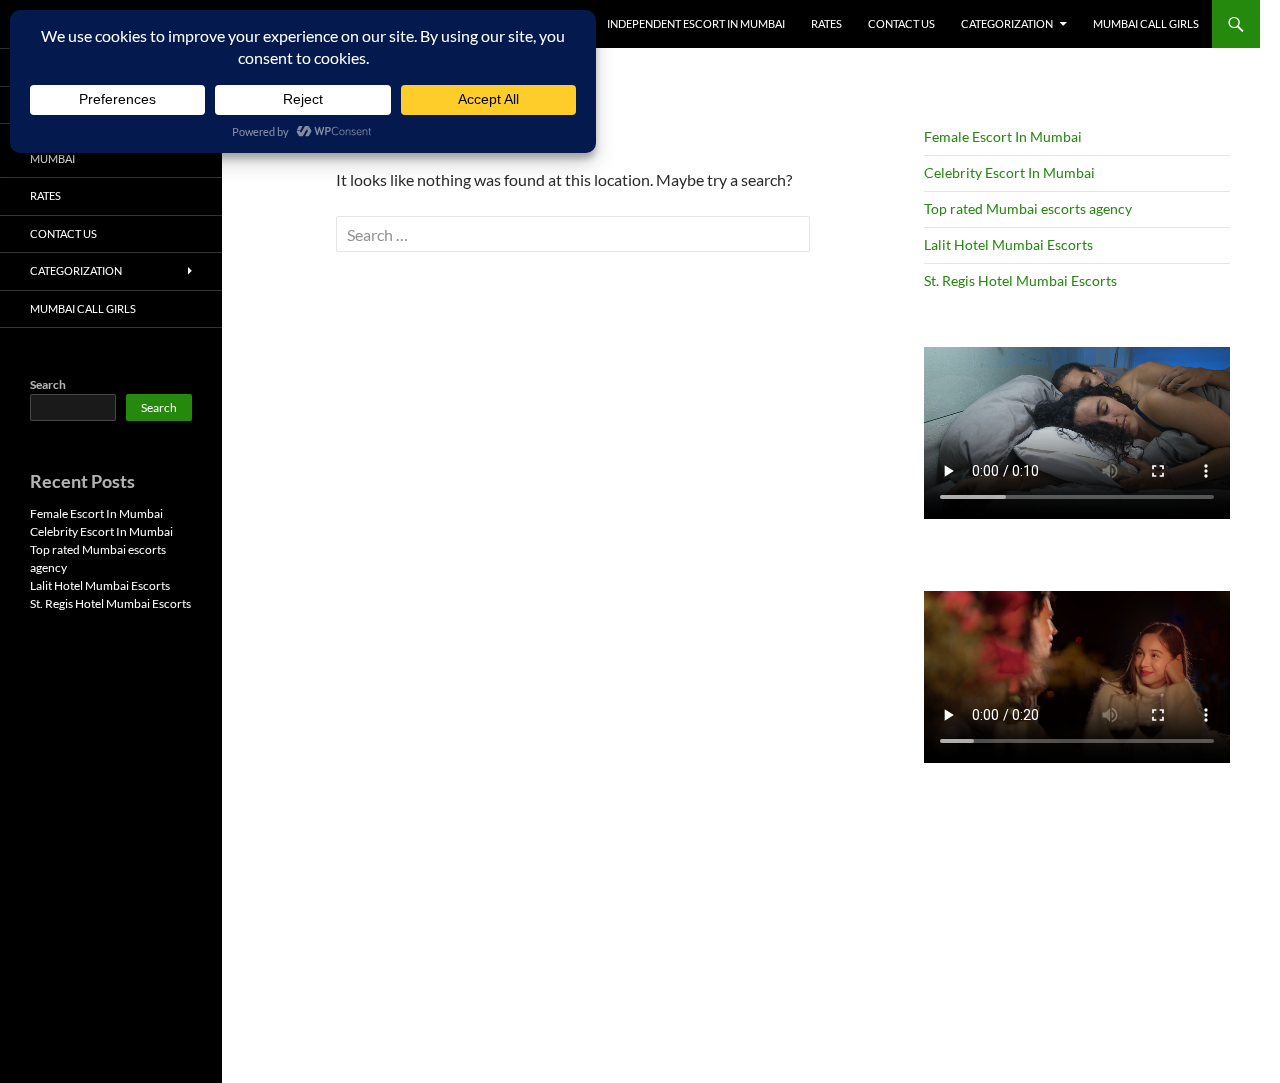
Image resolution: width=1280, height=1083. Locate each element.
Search (48, 384)
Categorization (1007, 23)
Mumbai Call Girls (1146, 23)
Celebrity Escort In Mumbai (1009, 172)
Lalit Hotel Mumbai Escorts (1008, 244)
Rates (826, 23)
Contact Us (901, 23)
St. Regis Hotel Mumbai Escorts (1020, 280)
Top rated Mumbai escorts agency (1028, 208)
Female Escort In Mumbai (1003, 136)
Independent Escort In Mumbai (696, 23)
